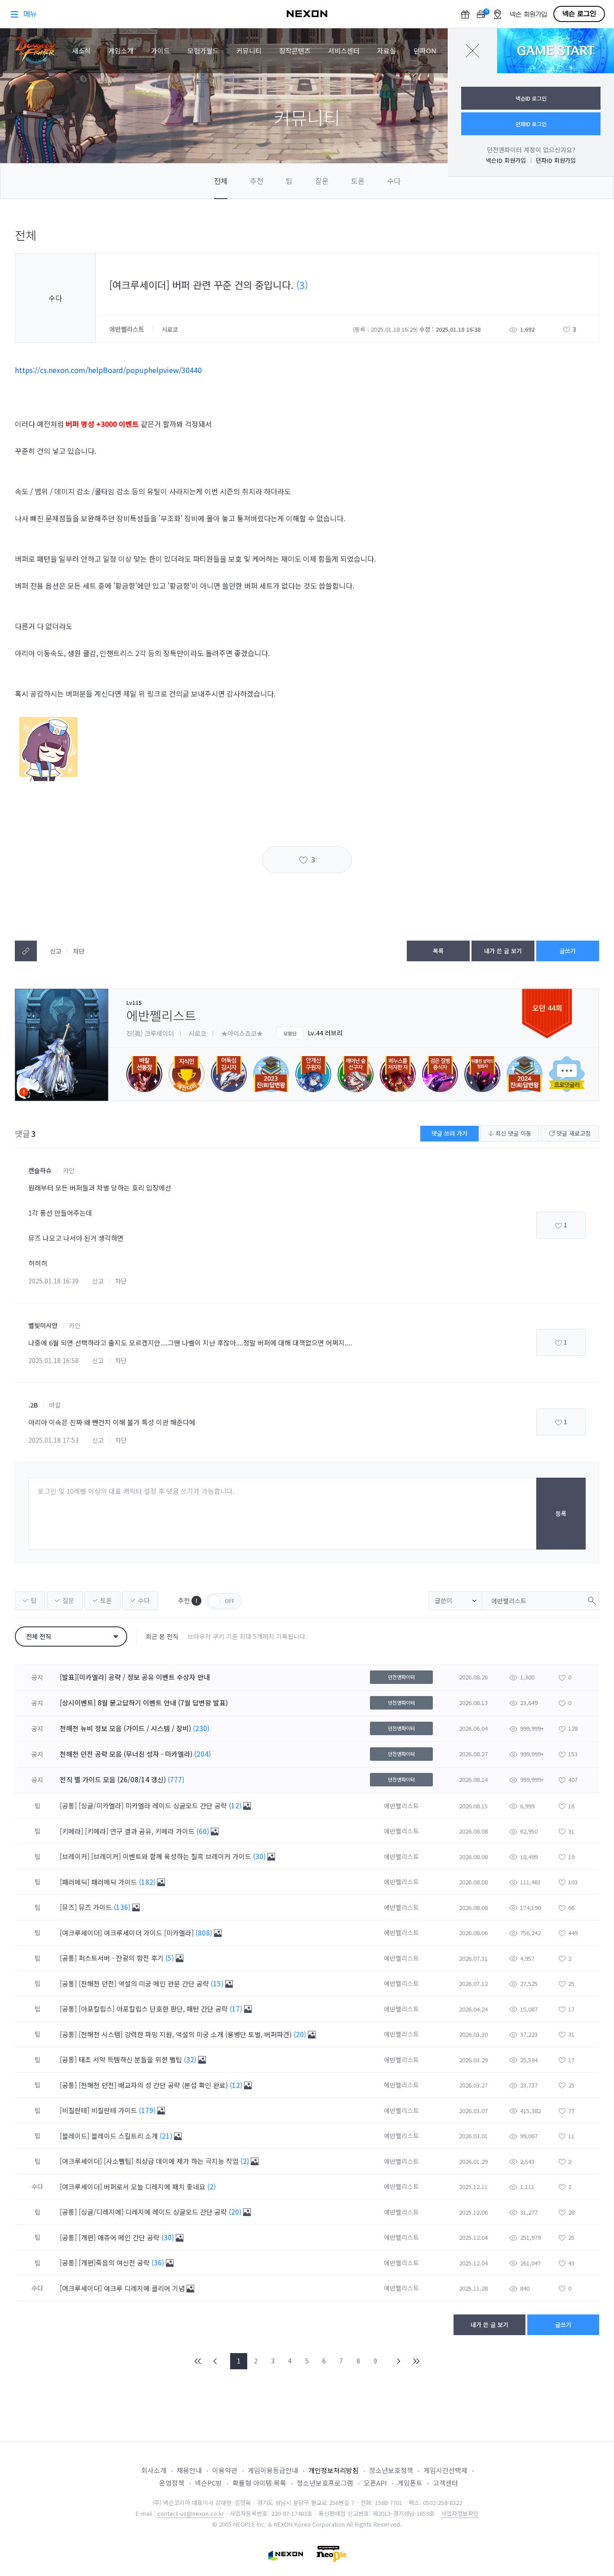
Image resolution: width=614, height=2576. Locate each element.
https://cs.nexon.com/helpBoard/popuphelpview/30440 (108, 370)
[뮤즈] (68, 1907)
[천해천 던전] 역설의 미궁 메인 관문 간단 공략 (145, 1983)
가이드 (160, 51)
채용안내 (189, 2470)
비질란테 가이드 (115, 2110)
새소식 (81, 51)
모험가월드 (203, 51)
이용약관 (225, 2470)
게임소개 (121, 51)
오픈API (375, 2483)
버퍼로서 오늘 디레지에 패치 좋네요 (156, 2187)
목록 (438, 951)
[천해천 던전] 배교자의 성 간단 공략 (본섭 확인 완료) (154, 2085)
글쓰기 (568, 951)
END (416, 2361)
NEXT (399, 2361)
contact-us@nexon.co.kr (191, 2513)
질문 (322, 181)
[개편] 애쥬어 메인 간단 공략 (120, 2237)
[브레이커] (75, 1856)
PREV (215, 2361)
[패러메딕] (75, 1882)
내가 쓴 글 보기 (503, 951)
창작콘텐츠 (295, 51)
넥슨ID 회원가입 (506, 160)
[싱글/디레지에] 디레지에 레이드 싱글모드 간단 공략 (154, 2212)
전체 (221, 181)
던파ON (425, 51)
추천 (257, 181)
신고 (56, 951)
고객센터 (445, 2483)
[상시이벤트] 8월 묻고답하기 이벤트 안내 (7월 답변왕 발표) (144, 1703)
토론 (358, 181)
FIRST (198, 2361)
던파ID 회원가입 (556, 160)
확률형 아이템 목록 (259, 2483)
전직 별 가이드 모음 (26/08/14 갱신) (113, 1779)
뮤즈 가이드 (96, 1907)
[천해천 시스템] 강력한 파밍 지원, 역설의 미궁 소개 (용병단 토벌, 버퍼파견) (186, 2034)
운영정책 (172, 2483)
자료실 (387, 51)
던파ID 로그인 (531, 124)
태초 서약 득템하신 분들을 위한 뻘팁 (131, 2059)
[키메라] (71, 1831)
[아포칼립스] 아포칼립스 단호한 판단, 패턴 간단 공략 (154, 2009)
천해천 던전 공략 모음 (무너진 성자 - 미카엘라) (126, 1754)
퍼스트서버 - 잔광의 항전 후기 (122, 1958)
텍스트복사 (26, 951)
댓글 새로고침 (573, 1133)
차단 (79, 951)
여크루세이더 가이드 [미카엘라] (150, 1933)
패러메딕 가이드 (115, 1882)
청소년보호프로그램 (325, 2483)
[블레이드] (75, 2136)
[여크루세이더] (81, 1933)
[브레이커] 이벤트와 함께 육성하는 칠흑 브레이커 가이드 (172, 1856)
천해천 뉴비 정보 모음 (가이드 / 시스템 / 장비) (125, 1728)
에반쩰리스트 (128, 329)
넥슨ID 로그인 (531, 98)
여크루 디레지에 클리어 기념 (145, 2288)
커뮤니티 (249, 51)
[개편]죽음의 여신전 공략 (115, 2263)
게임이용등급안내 (273, 2470)
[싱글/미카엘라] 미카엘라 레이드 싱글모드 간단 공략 (154, 1805)
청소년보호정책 (391, 2470)
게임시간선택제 (445, 2470)
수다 (394, 181)
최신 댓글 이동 (512, 1133)
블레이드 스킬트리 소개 (125, 2136)
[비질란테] (75, 2110)
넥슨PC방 (208, 2483)
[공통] (68, 1805)
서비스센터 (344, 51)
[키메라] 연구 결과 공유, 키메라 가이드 (141, 1831)
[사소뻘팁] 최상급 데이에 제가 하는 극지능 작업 (172, 2161)
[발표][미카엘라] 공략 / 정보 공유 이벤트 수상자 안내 (135, 1677)
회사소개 (154, 2470)
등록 (561, 1513)
